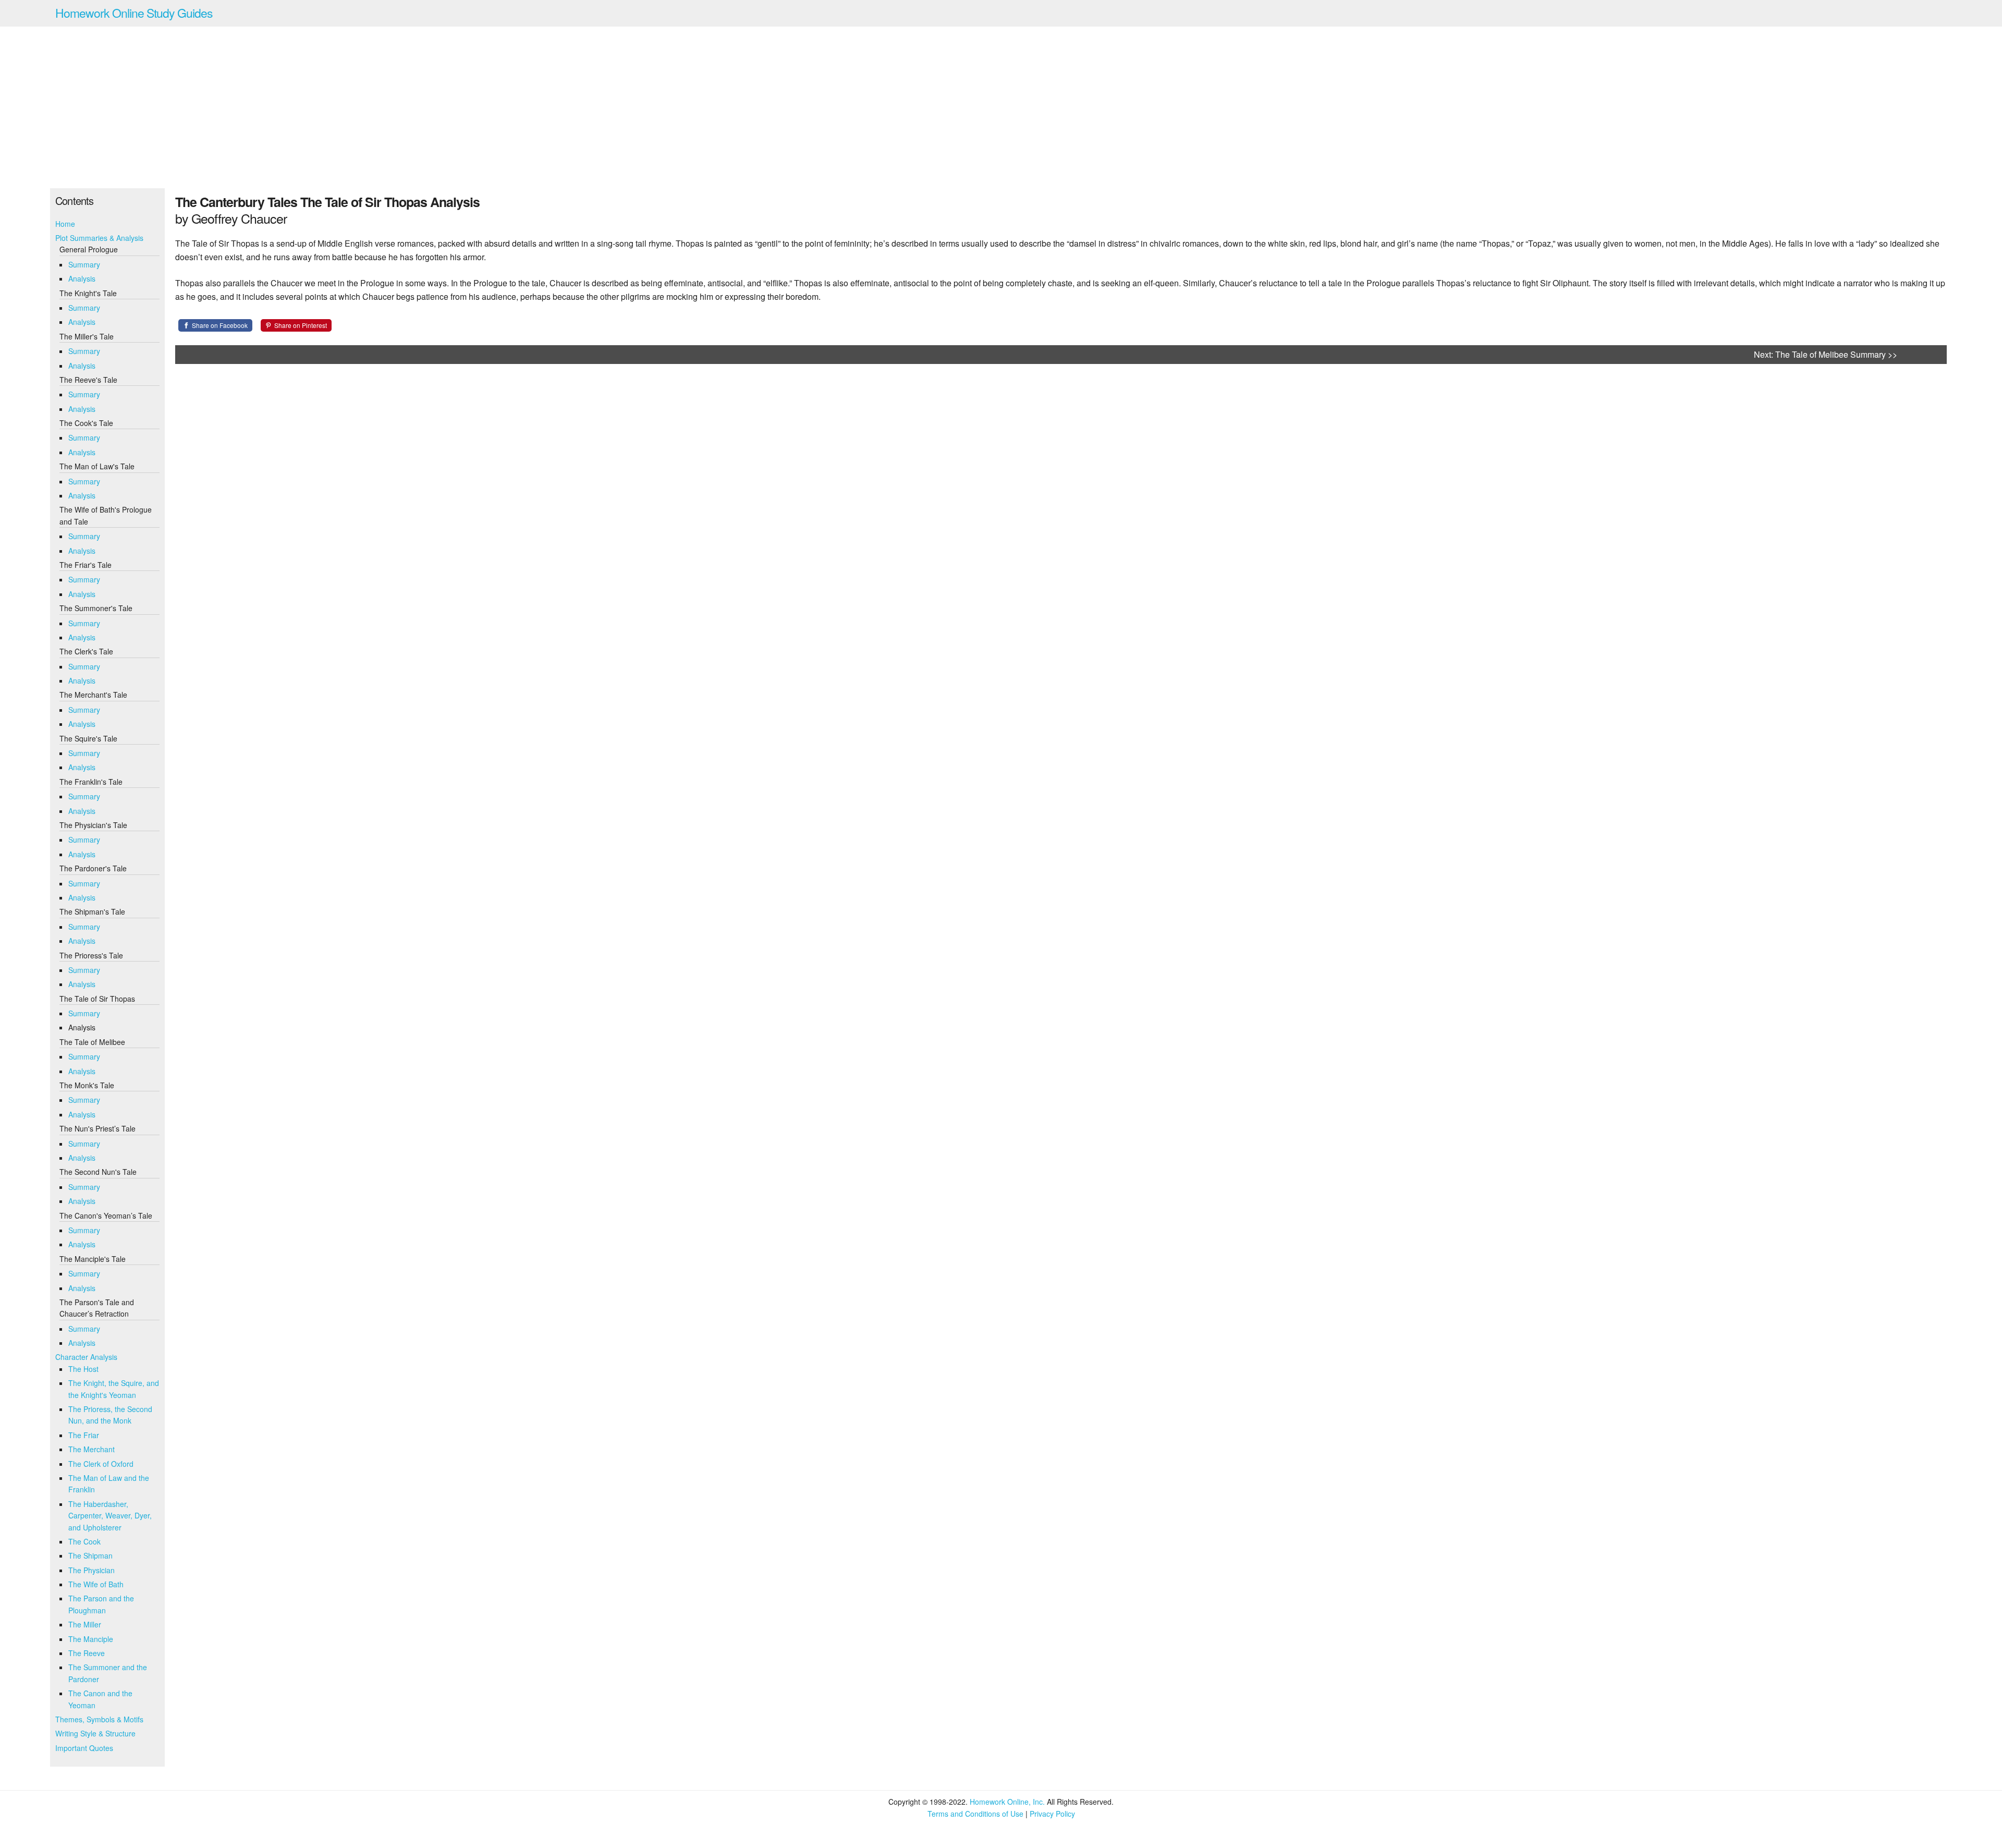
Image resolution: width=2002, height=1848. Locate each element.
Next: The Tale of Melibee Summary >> (1826, 354)
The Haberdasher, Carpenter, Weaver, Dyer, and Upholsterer (110, 1516)
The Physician (91, 1570)
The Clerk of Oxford (101, 1464)
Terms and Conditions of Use (975, 1814)
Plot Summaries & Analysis (99, 238)
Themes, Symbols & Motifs (99, 1719)
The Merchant (91, 1449)
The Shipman (90, 1555)
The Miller (85, 1624)
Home (65, 224)
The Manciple (91, 1639)
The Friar (84, 1435)
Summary (84, 264)
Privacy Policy (1052, 1814)
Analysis (82, 278)
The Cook (84, 1541)
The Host (83, 1369)
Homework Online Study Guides (134, 13)
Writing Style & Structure (95, 1733)
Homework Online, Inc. (1007, 1802)
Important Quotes (84, 1748)
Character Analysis (86, 1357)
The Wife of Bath (96, 1584)
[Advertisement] (1001, 107)
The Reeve (87, 1653)
